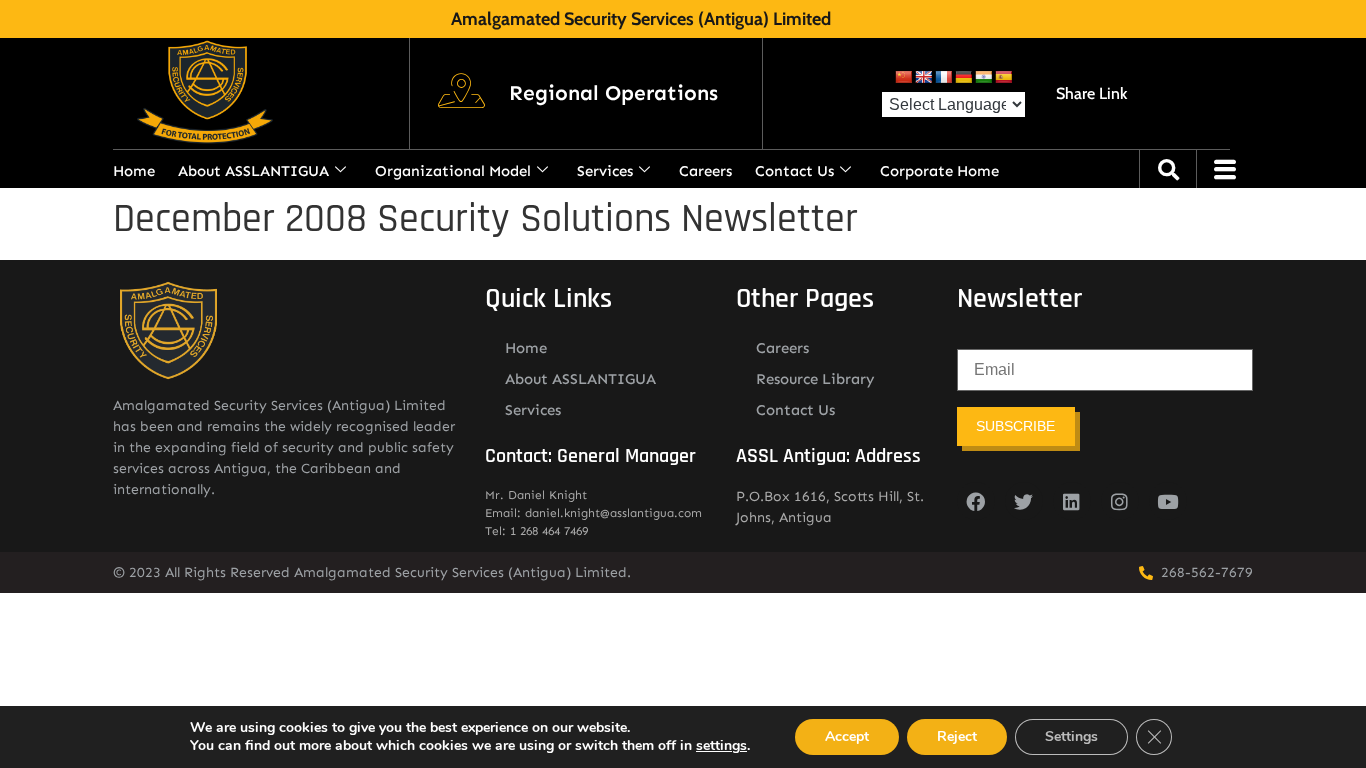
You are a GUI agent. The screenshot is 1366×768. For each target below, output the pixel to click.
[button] (613, 94)
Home (134, 171)
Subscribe (1015, 426)
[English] (923, 77)
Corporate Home (939, 171)
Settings (1071, 736)
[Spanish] (1003, 77)
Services (605, 171)
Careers (705, 171)
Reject (957, 736)
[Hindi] (983, 77)
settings (721, 746)
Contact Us (794, 171)
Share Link (1091, 93)
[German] (963, 77)
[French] (943, 77)
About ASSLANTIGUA (253, 171)
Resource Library (815, 379)
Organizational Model (453, 171)
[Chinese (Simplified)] (903, 77)
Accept (847, 736)
